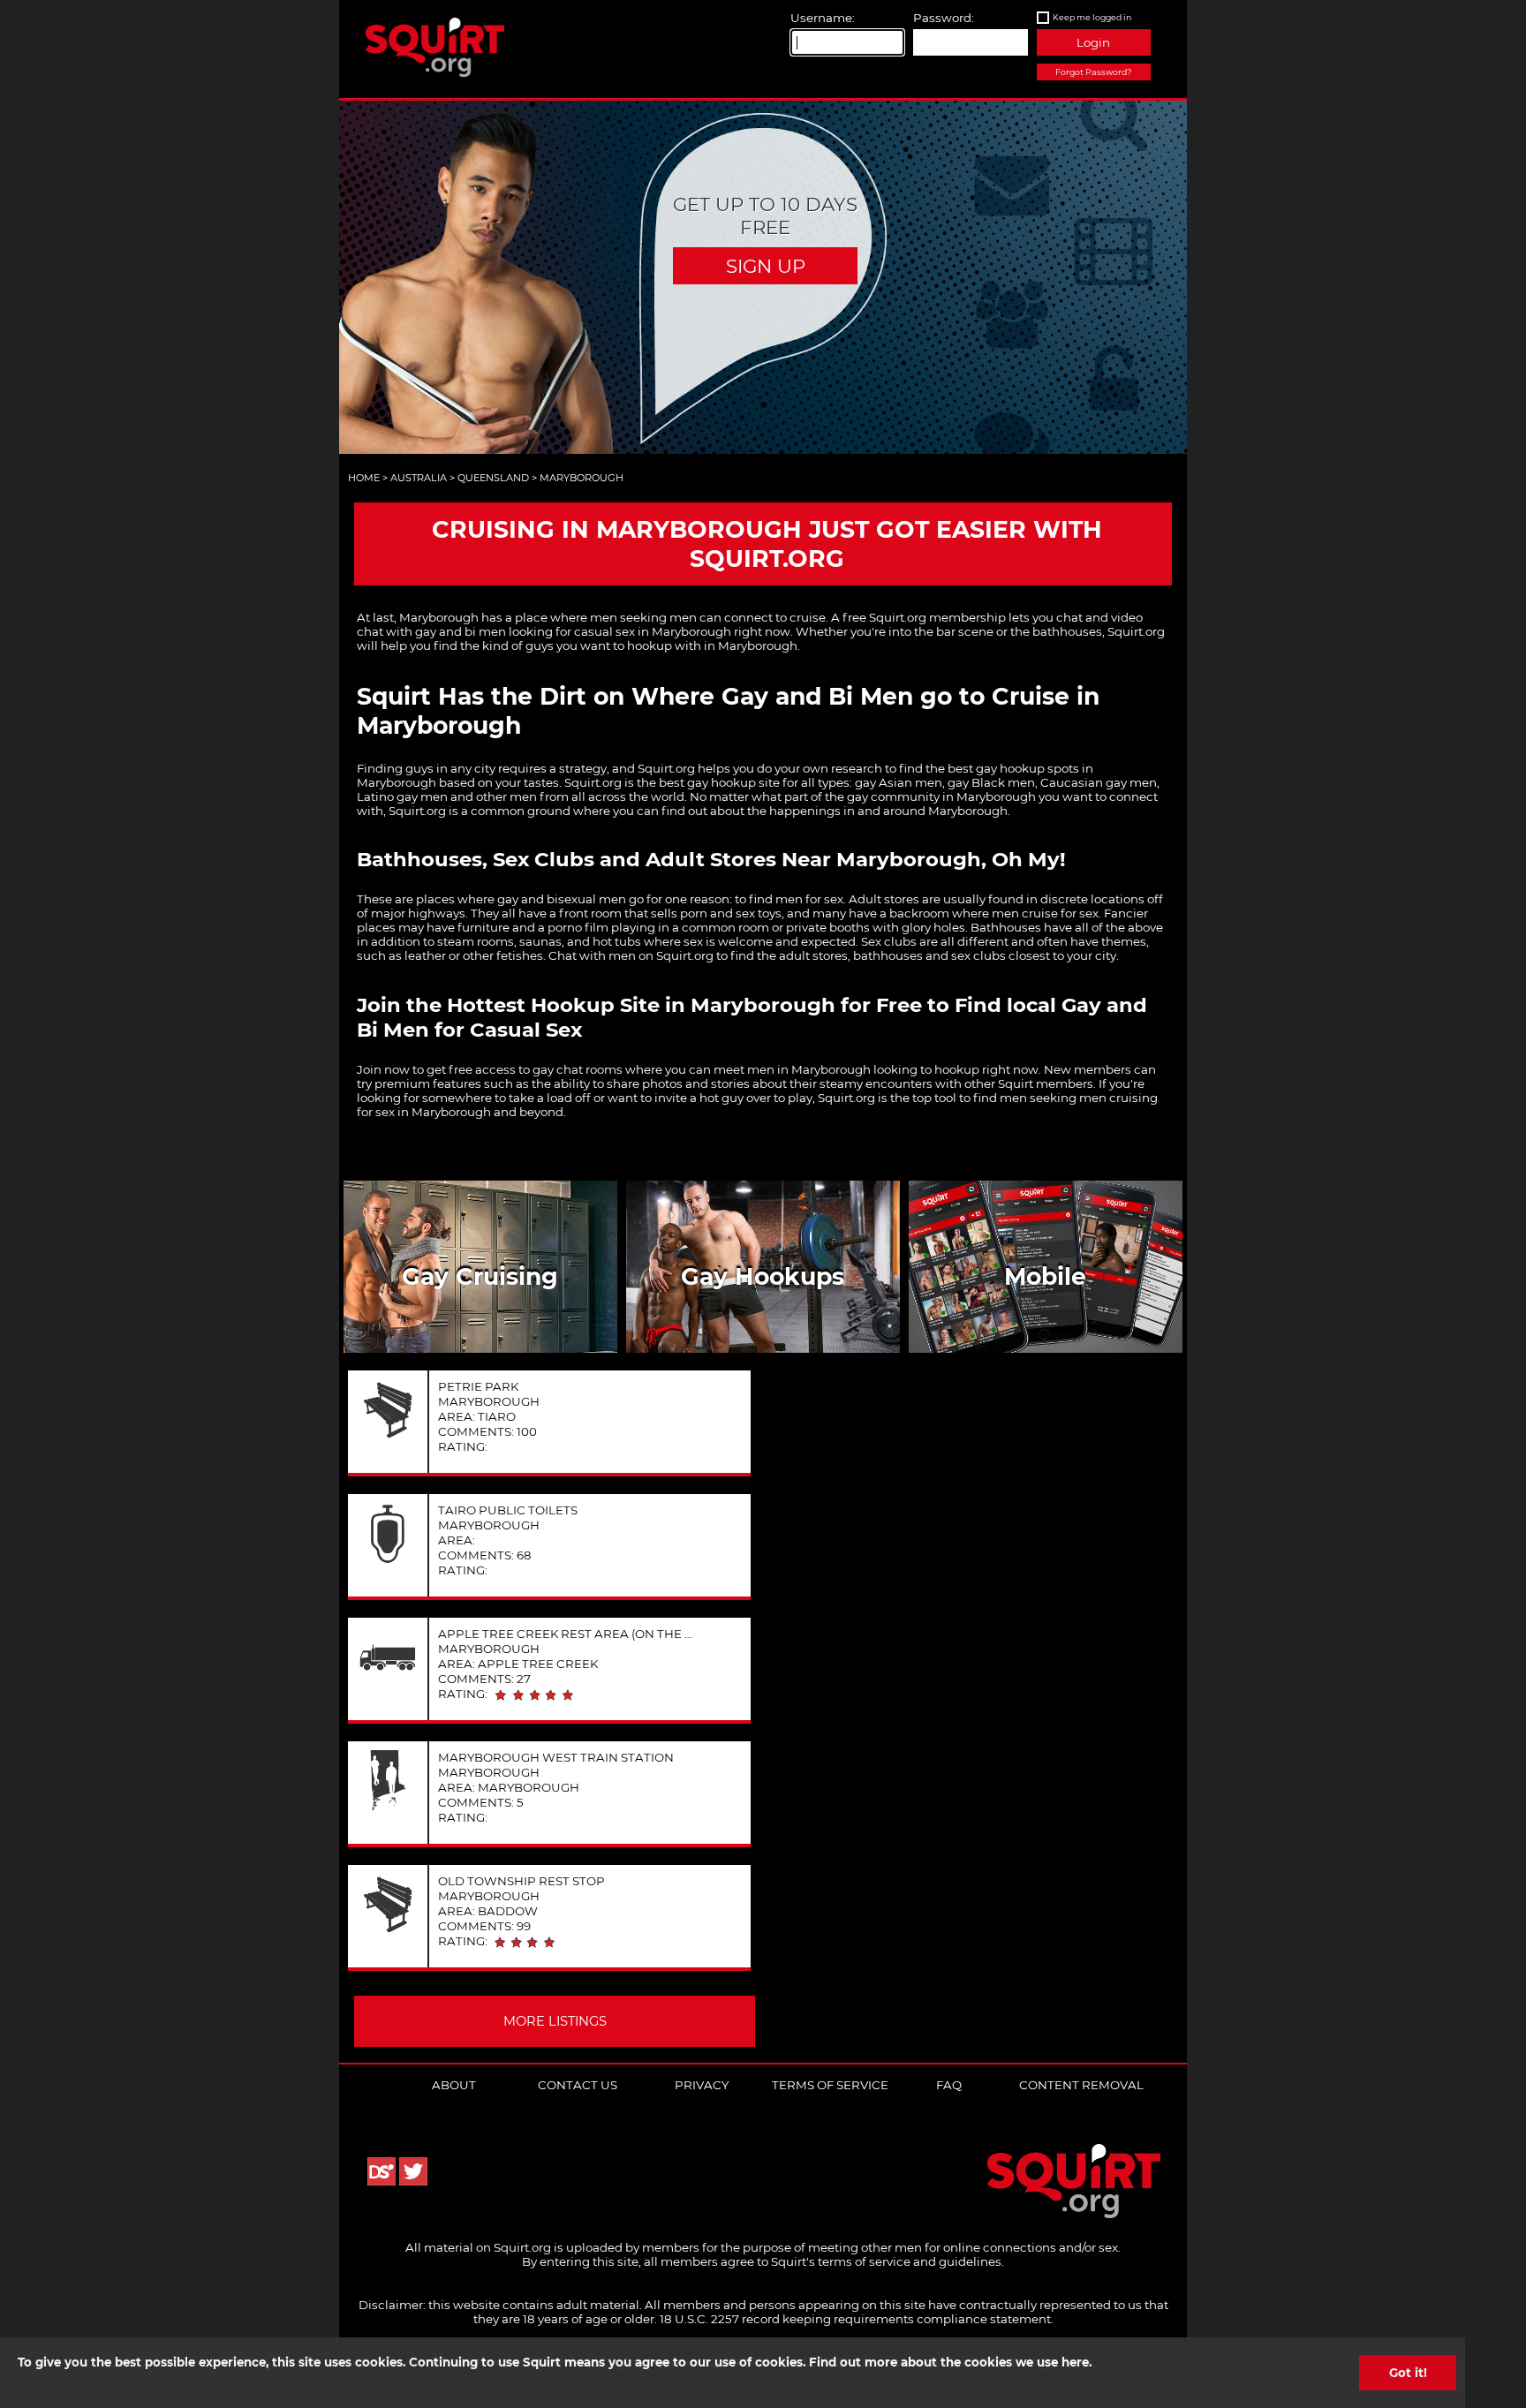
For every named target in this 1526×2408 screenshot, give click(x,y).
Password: (944, 18)
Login (1093, 42)
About (454, 2085)
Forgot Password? (1093, 72)
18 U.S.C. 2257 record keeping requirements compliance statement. (857, 2319)
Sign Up (766, 266)
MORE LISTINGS (555, 2021)
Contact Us (578, 2085)
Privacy (702, 2085)
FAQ (949, 2085)
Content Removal (1081, 2085)
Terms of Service (830, 2085)
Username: (823, 18)
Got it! (1407, 2373)
